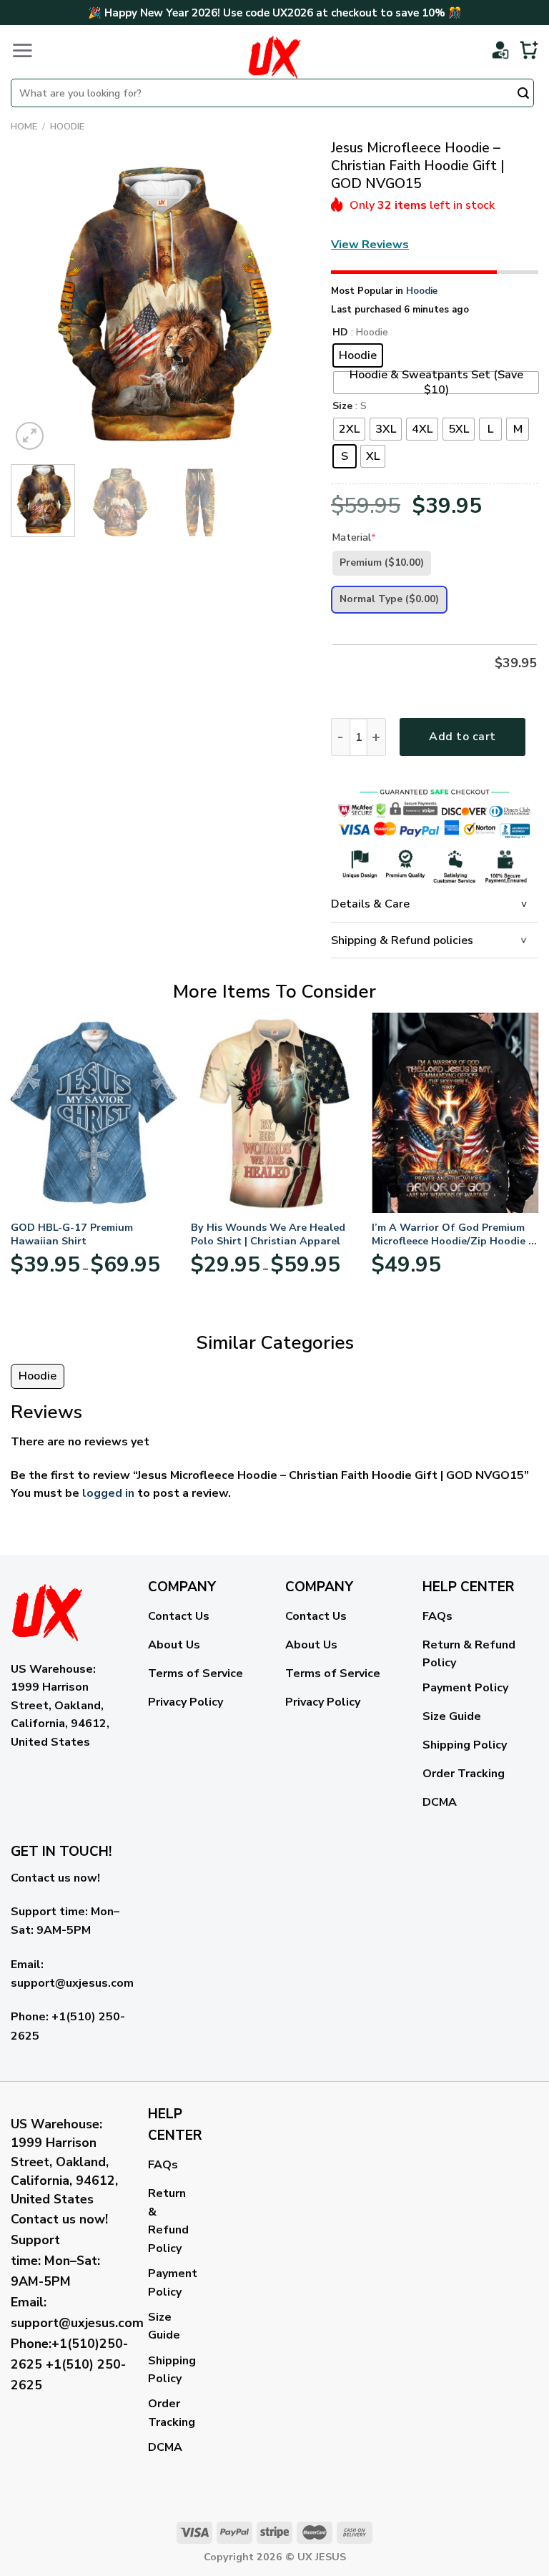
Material (354, 537)
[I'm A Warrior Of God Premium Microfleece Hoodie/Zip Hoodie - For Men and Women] (455, 1112)
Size (342, 407)
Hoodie (67, 127)
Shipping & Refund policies (402, 940)
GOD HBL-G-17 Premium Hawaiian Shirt (72, 1234)
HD (340, 333)
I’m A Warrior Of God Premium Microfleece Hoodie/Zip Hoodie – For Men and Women (452, 1234)
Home (24, 127)
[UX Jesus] (274, 57)
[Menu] (22, 50)
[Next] (285, 304)
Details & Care (370, 904)
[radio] (358, 355)
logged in (108, 1493)
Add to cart (462, 737)
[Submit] (523, 94)
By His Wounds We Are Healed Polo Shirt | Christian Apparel (268, 1234)
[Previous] (35, 304)
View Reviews (370, 245)
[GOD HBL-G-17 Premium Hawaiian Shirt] (94, 1112)
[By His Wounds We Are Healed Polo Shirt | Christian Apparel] (274, 1112)
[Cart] (529, 50)
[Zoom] (30, 436)
